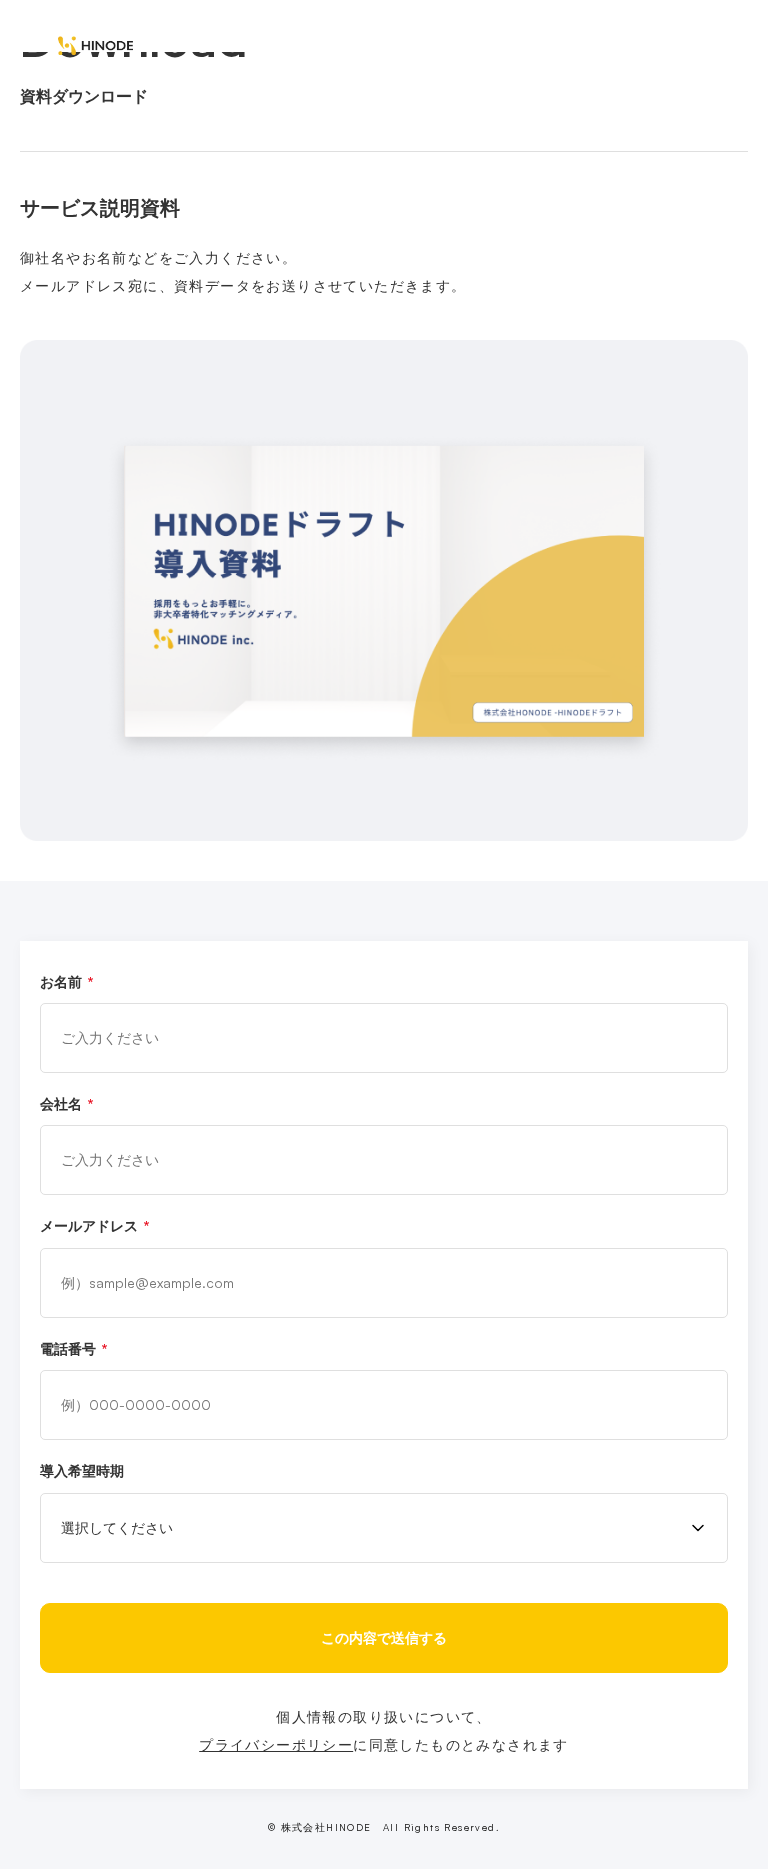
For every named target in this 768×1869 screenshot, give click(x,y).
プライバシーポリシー (276, 1744)
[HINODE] (95, 46)
